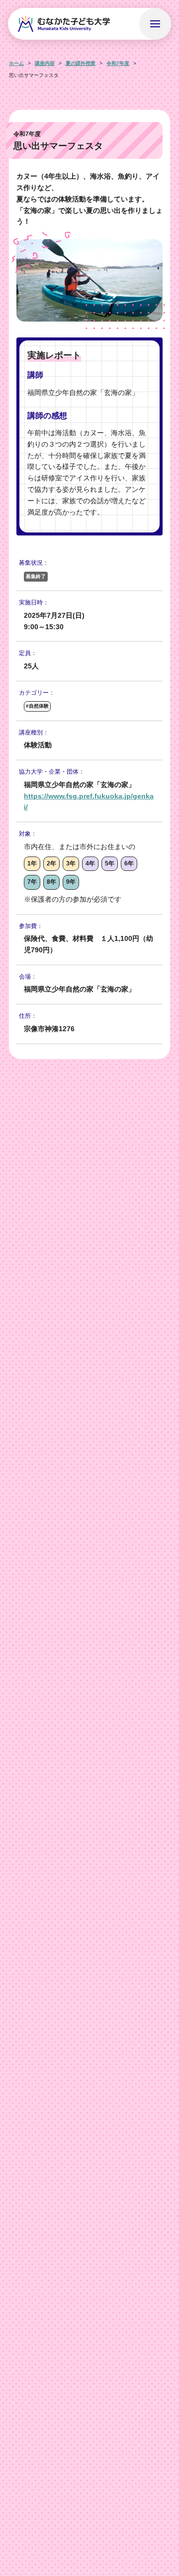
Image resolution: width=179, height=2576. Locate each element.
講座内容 (45, 63)
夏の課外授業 (81, 63)
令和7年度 (118, 63)
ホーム (16, 63)
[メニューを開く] (155, 24)
